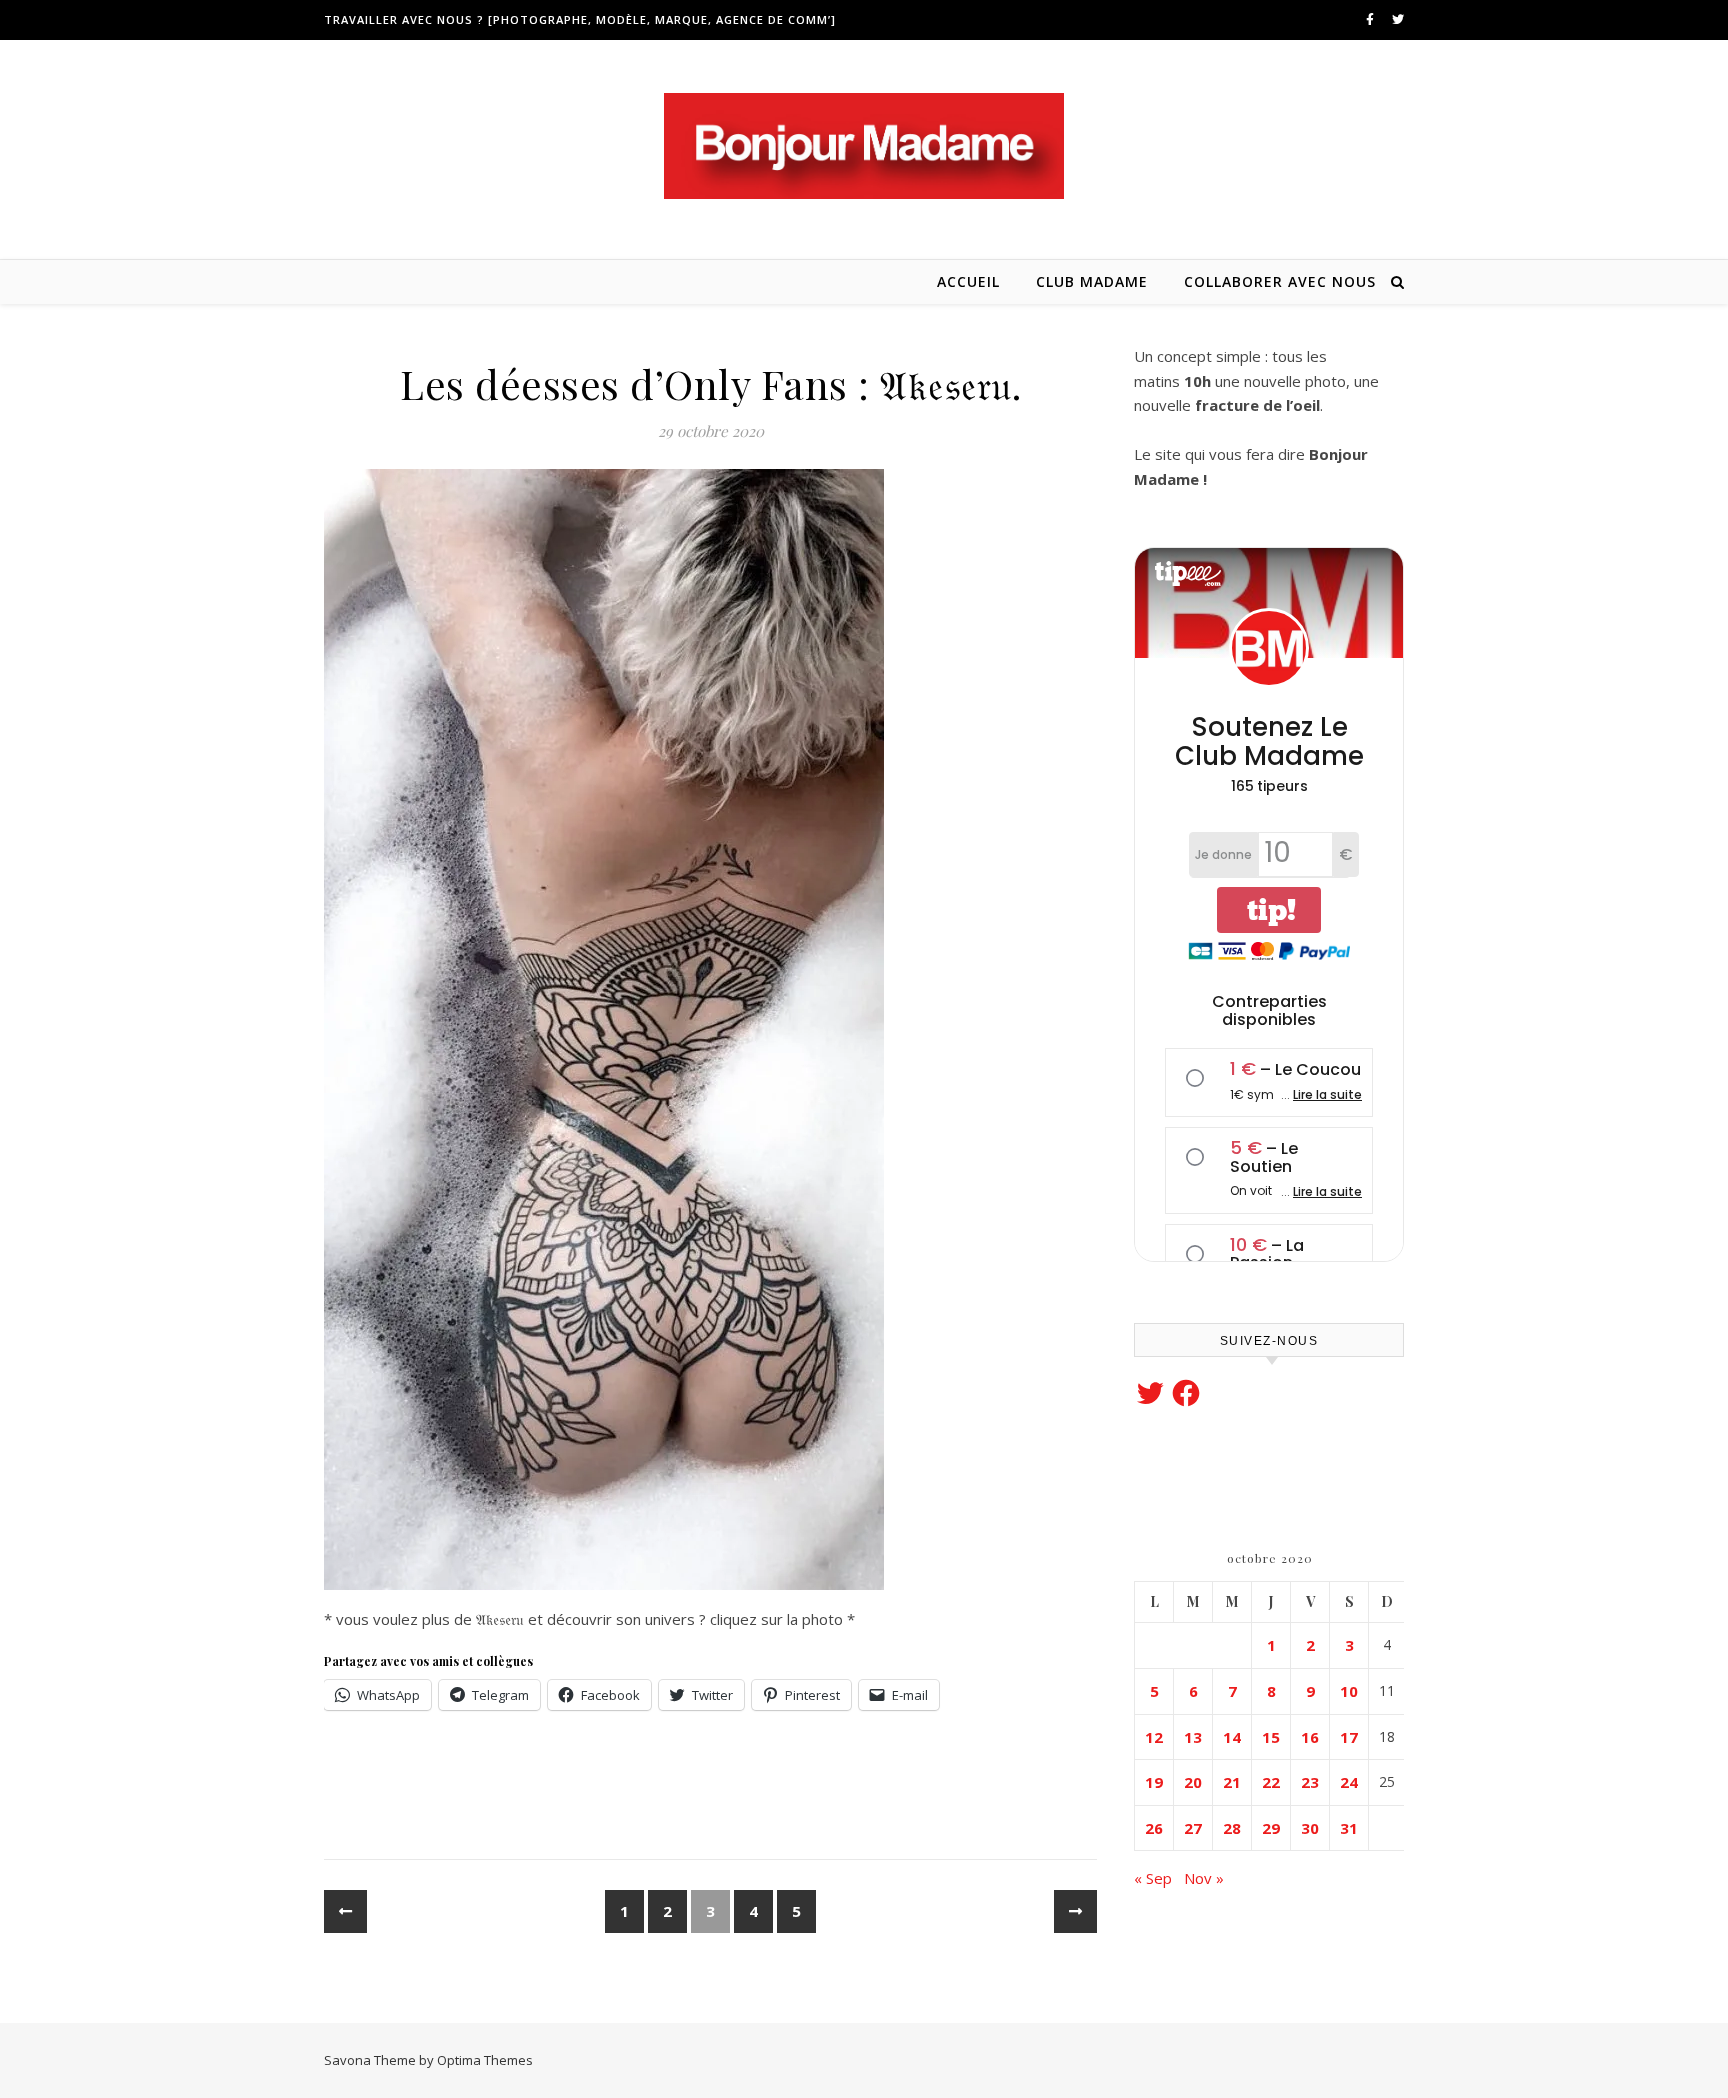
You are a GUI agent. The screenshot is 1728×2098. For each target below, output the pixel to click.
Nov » (1204, 1878)
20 (1193, 1782)
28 (1232, 1828)
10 (1349, 1691)
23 (1310, 1782)
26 (1154, 1828)
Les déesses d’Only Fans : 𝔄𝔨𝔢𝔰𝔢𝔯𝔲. (710, 383)
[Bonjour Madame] (864, 146)
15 (1271, 1737)
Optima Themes (485, 2060)
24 (1349, 1782)
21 (1232, 1782)
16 (1310, 1737)
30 (1310, 1828)
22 (1271, 1782)
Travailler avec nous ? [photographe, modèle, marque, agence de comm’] (580, 19)
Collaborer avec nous (1280, 281)
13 (1193, 1737)
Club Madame (1092, 281)
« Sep (1153, 1878)
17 (1349, 1737)
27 (1193, 1828)
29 (1271, 1828)
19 (1154, 1782)
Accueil (968, 281)
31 (1349, 1828)
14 (1232, 1737)
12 (1154, 1737)
